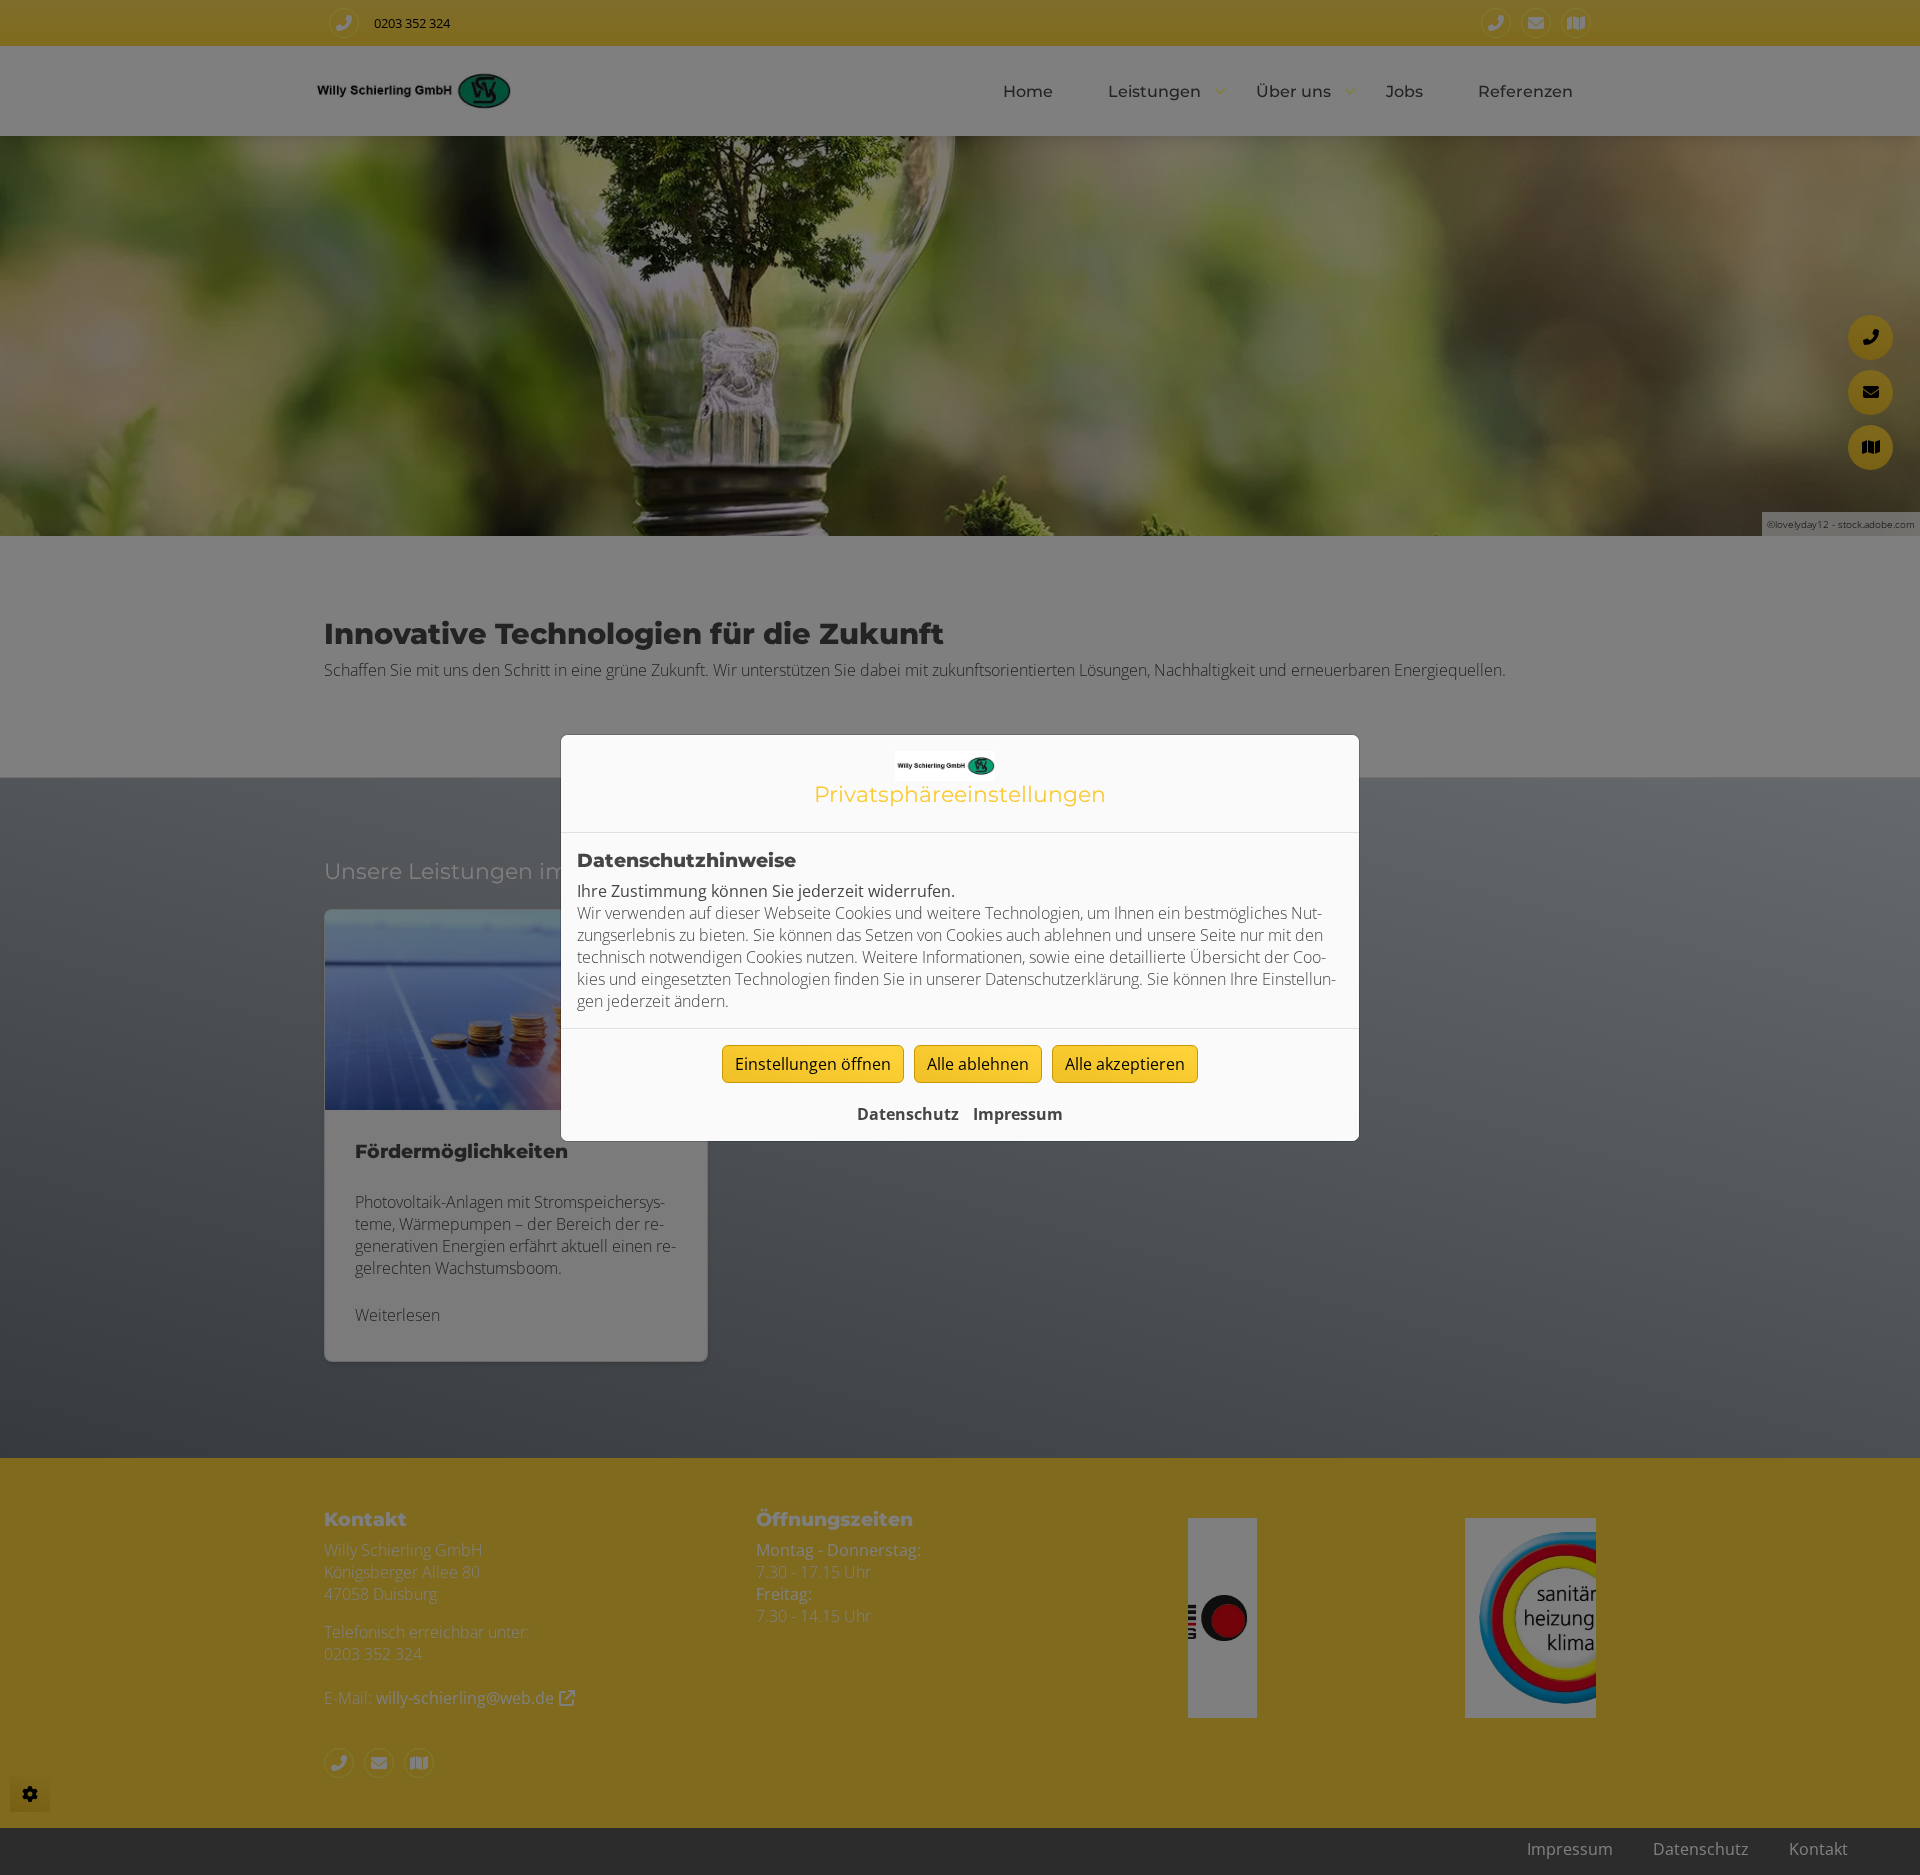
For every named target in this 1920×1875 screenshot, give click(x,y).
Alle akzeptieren (1125, 1064)
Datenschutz (908, 1114)
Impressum (1018, 1114)
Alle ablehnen (978, 1064)
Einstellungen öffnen (813, 1064)
